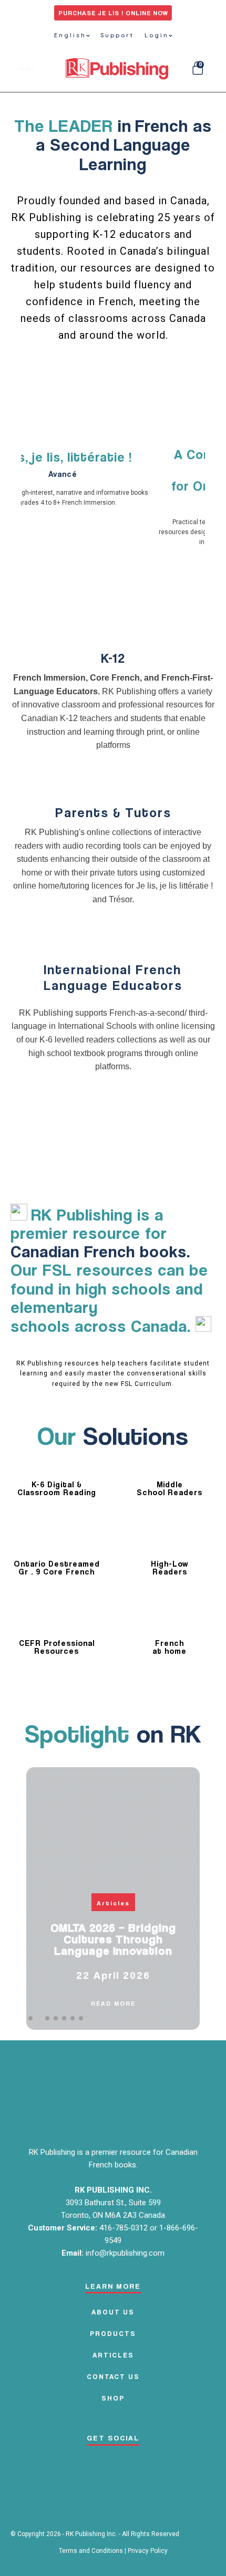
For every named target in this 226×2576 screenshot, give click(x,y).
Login (157, 35)
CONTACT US (113, 2376)
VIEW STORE (71, 378)
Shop (113, 2398)
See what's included (113, 617)
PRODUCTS (113, 2333)
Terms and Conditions (91, 2551)
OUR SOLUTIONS (152, 378)
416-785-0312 (125, 2228)
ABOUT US (113, 2312)
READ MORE (113, 2003)
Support (117, 35)
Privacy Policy (148, 2551)
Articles (113, 1903)
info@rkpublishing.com (125, 2253)
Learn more (113, 782)
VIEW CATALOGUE (113, 416)
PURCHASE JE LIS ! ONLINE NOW (113, 13)
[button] (30, 2018)
